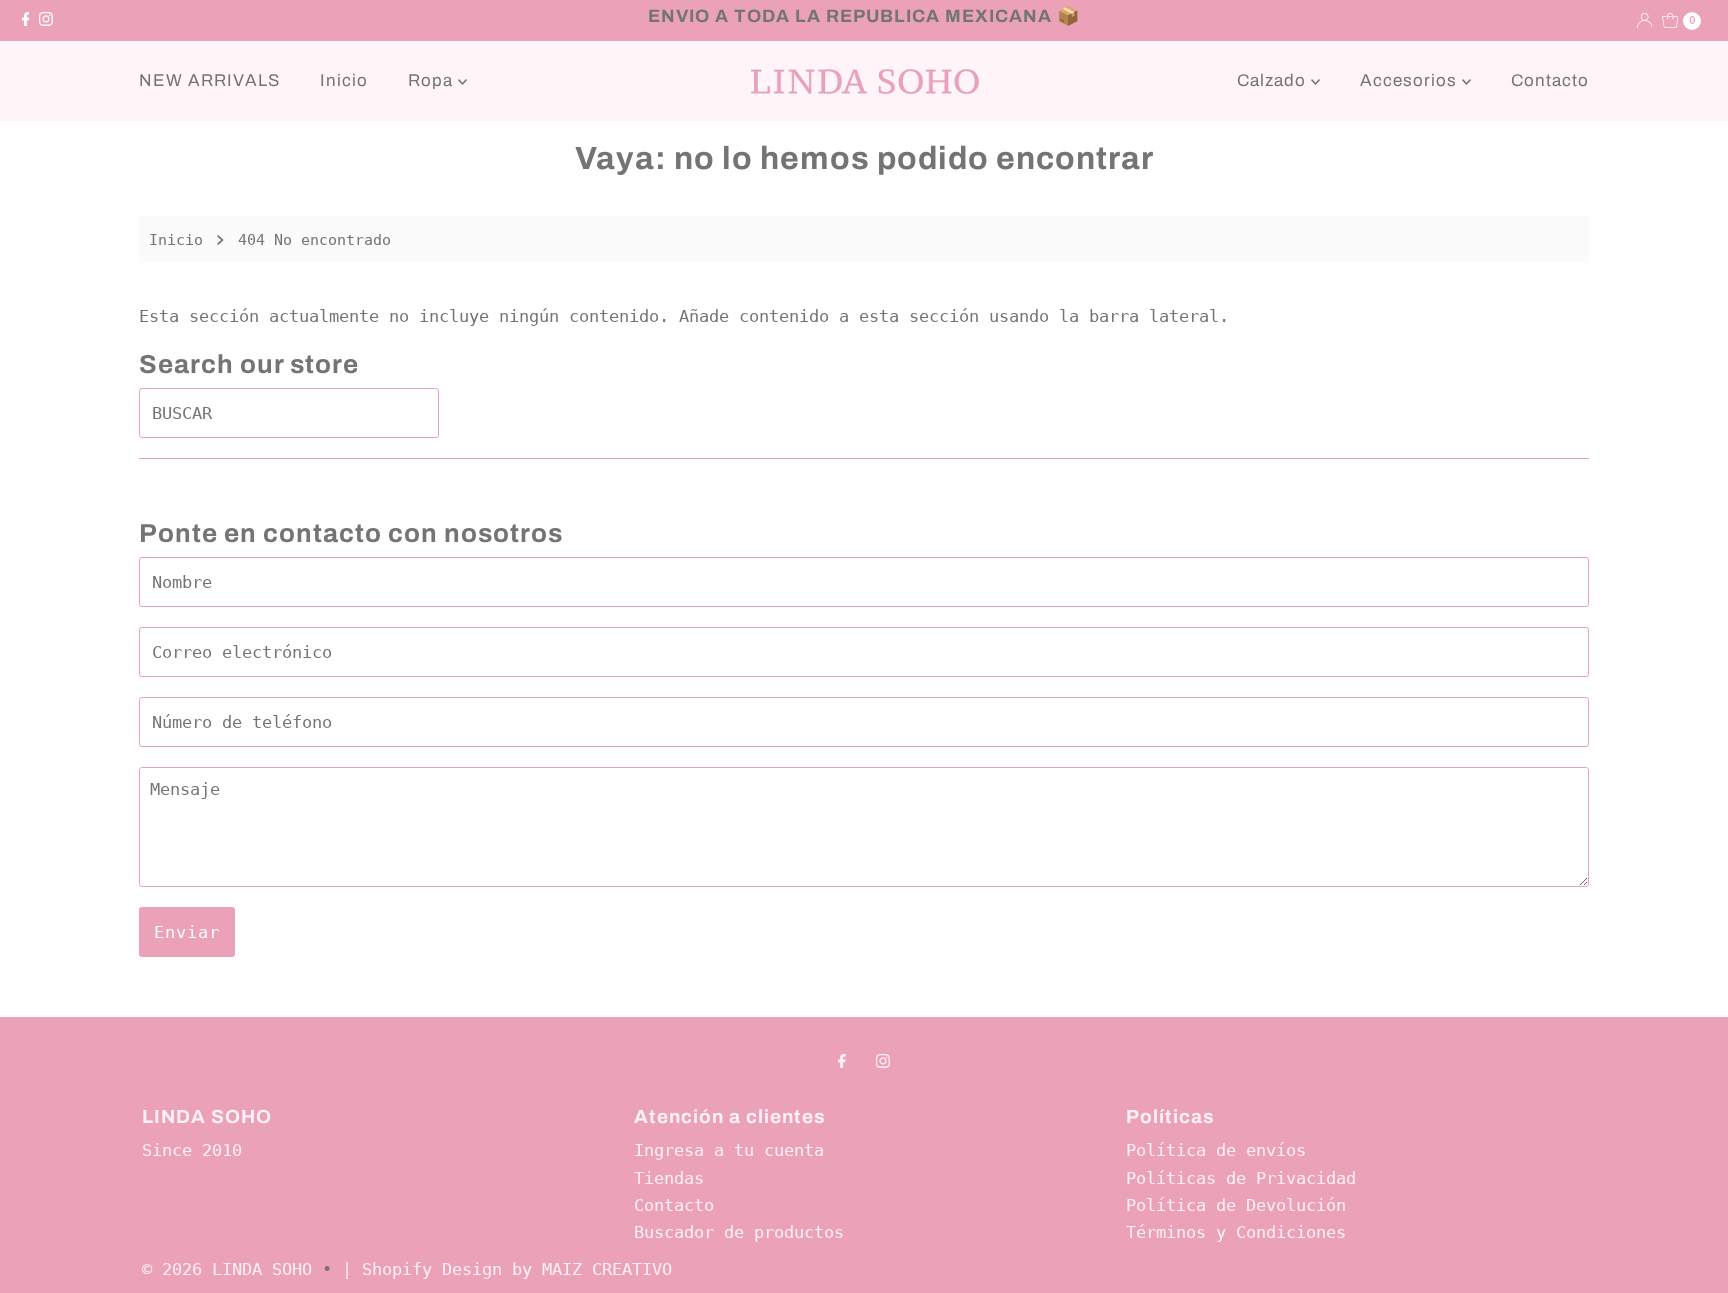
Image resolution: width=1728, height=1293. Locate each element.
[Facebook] (26, 20)
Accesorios (1411, 80)
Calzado (1274, 80)
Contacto (1550, 80)
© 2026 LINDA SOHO (227, 1269)
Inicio (344, 80)
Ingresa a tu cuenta (729, 1150)
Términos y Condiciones (1236, 1232)
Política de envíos (1216, 1150)
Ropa (433, 80)
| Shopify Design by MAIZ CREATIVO (507, 1269)
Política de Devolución (1236, 1205)
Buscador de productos (739, 1232)
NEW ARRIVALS (209, 80)
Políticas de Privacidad (1241, 1178)
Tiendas (669, 1178)
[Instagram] (46, 20)
